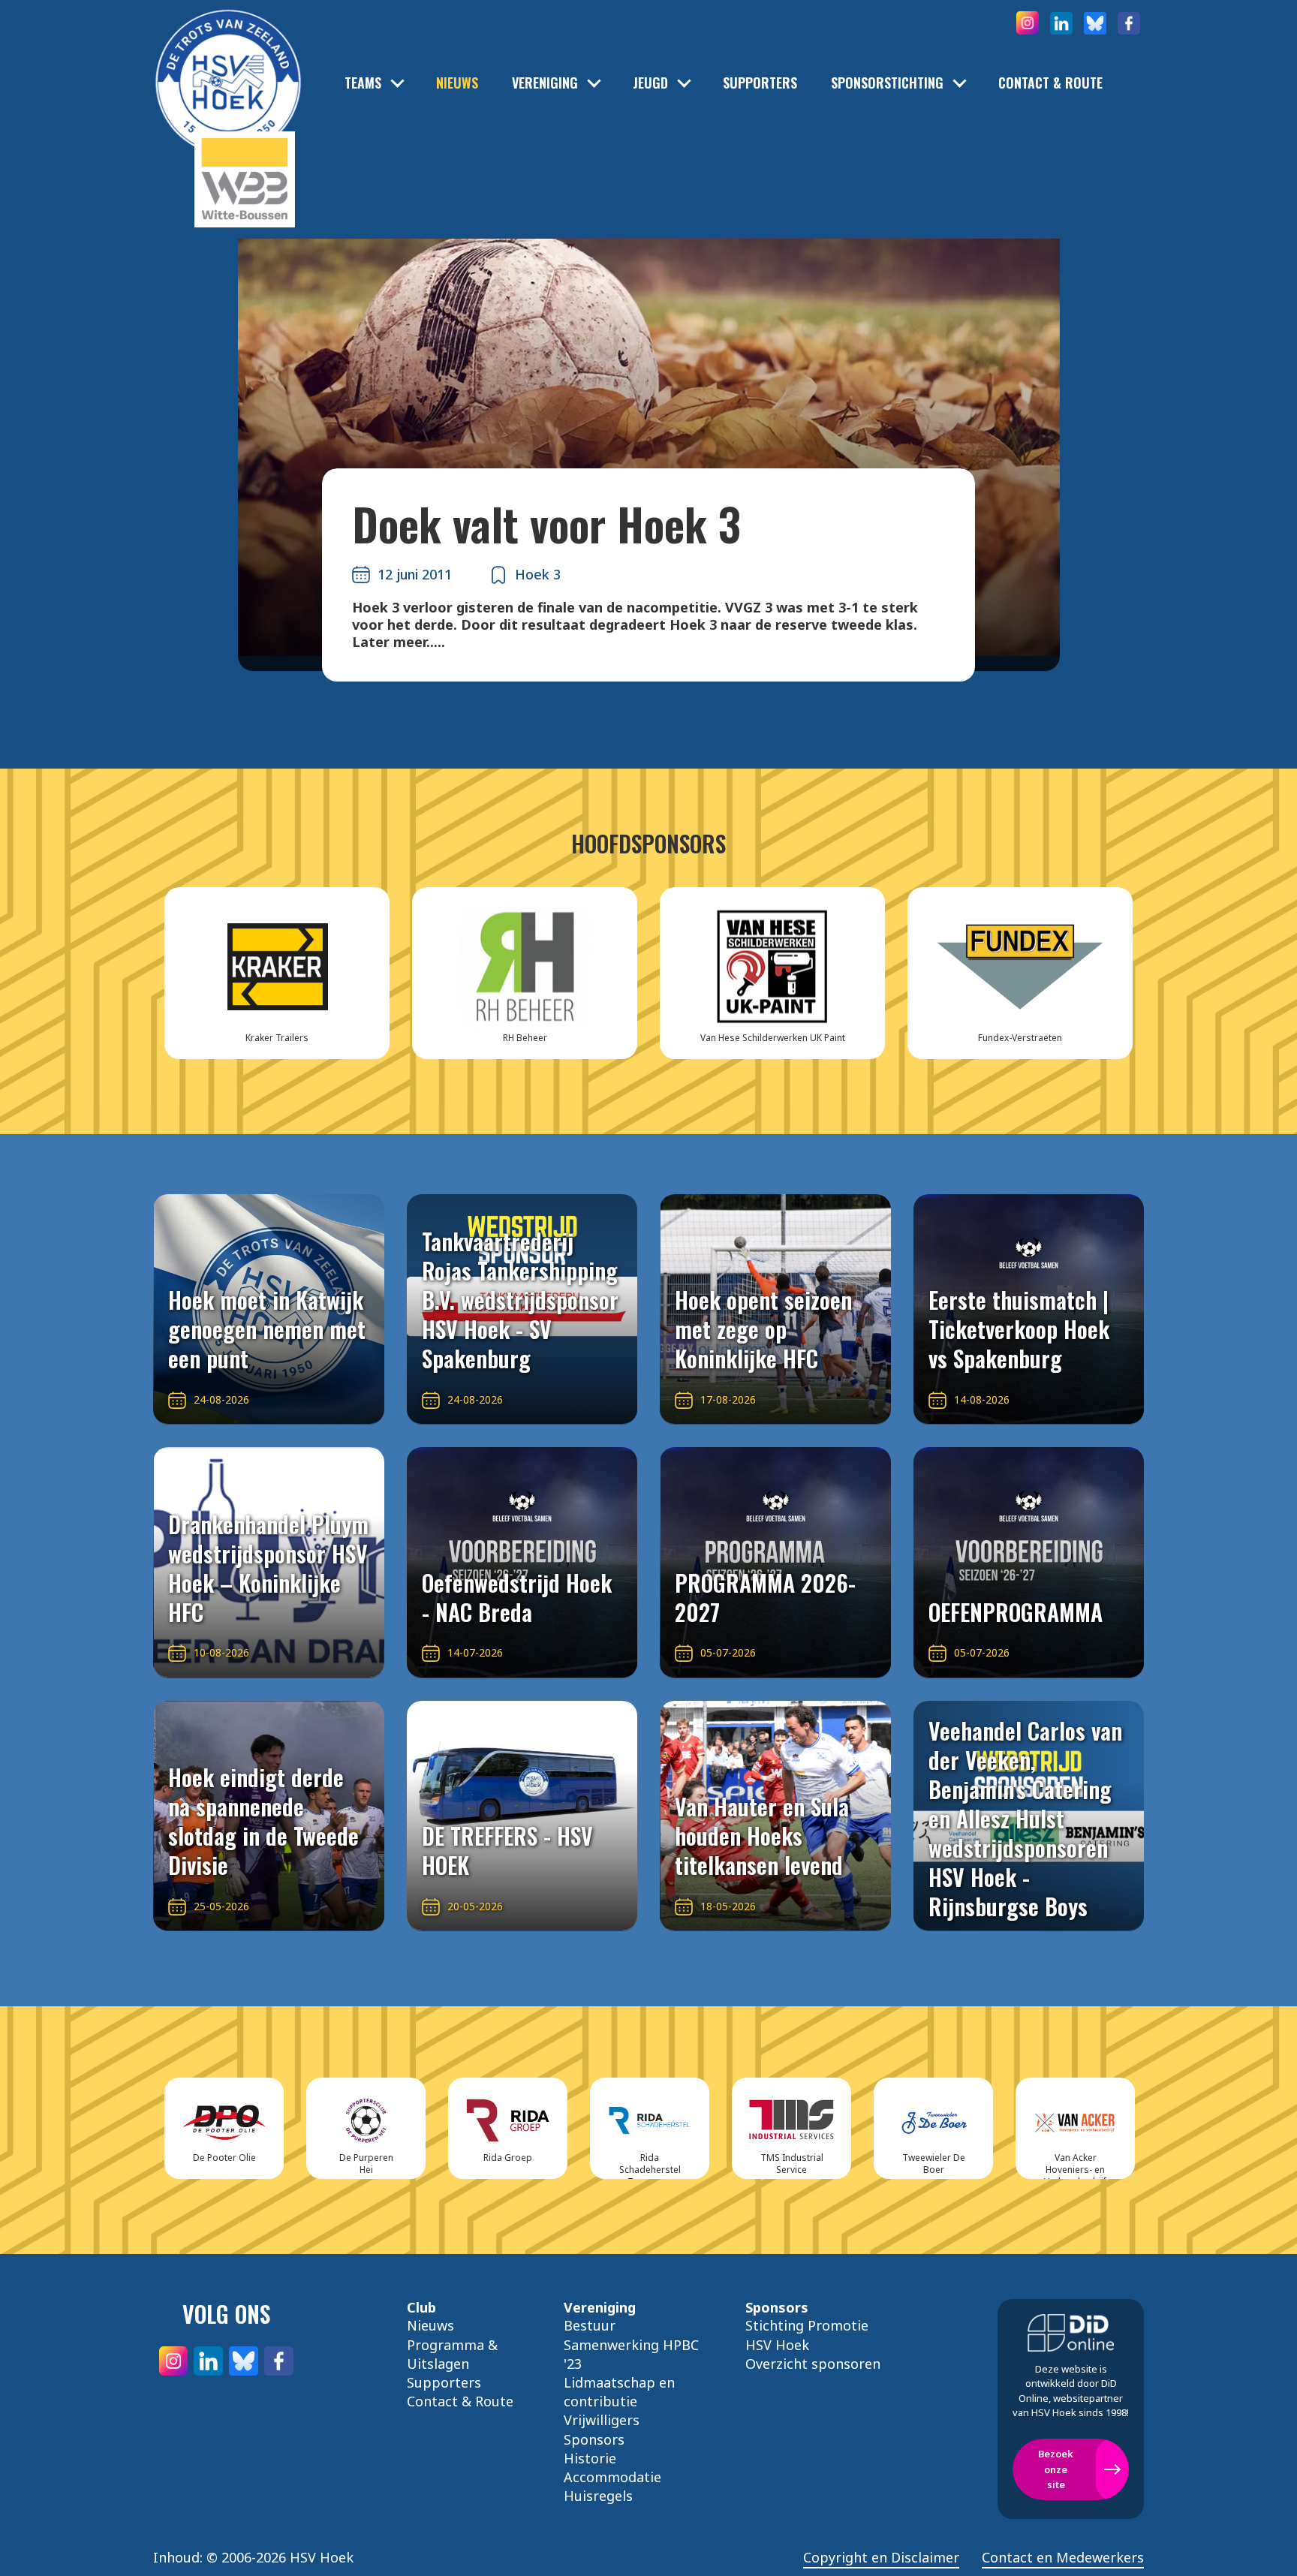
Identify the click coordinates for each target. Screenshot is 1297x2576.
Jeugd (650, 83)
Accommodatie (612, 2477)
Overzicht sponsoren (813, 2364)
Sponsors (594, 2439)
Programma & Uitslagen (452, 2354)
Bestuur (590, 2325)
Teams (363, 83)
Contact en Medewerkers (1063, 2558)
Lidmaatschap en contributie (619, 2392)
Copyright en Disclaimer (881, 2558)
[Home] (228, 60)
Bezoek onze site (1056, 2469)
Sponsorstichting (887, 83)
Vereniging (545, 83)
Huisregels (598, 2496)
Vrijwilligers (602, 2420)
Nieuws (457, 83)
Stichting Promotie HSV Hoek (807, 2335)
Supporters (760, 83)
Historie (590, 2458)
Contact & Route (1050, 83)
